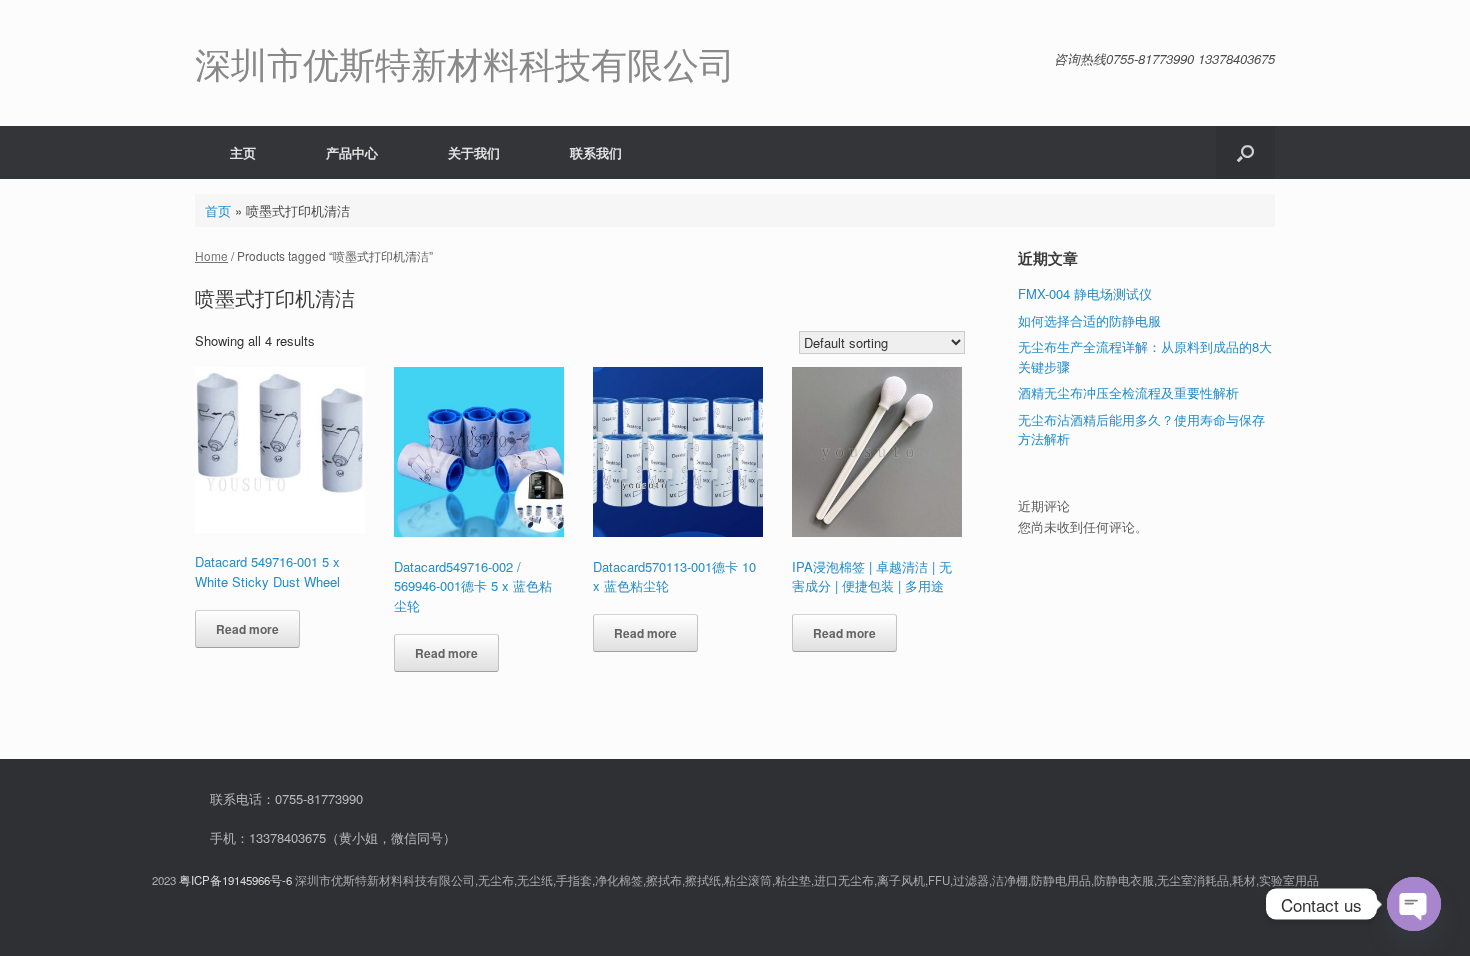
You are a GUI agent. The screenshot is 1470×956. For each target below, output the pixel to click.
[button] (1245, 152)
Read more (247, 629)
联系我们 (596, 152)
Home (211, 255)
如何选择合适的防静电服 (1089, 320)
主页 (243, 152)
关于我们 (474, 152)
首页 (218, 210)
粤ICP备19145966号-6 (235, 880)
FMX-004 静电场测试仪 (1085, 293)
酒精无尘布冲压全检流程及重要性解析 (1128, 392)
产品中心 (352, 152)
